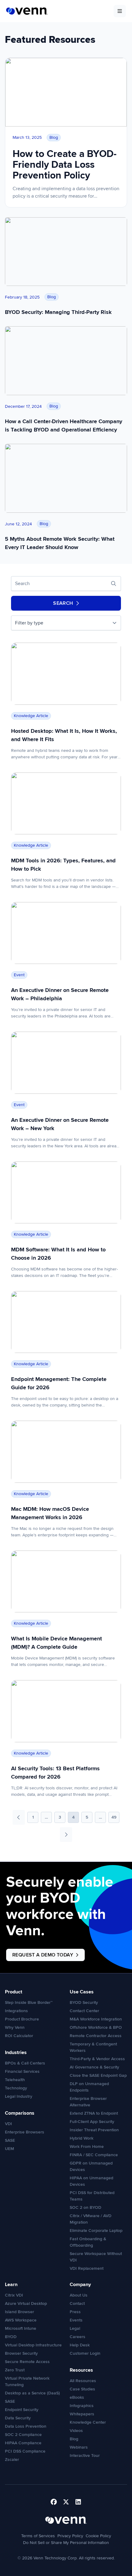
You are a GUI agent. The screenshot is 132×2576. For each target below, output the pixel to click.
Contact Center (84, 2011)
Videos (76, 2431)
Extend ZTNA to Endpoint (94, 2113)
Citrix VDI (14, 2295)
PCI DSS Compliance (25, 2451)
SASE (10, 2140)
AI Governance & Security (94, 2067)
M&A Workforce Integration (96, 2019)
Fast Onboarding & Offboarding (88, 2242)
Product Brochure (22, 2019)
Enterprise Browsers (25, 2132)
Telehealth (15, 2080)
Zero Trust (15, 2370)
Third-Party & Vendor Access (97, 2059)
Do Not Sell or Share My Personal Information (66, 2543)
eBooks (77, 2397)
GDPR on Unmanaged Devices (91, 2166)
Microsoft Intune (21, 2328)
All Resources (83, 2381)
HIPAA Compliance (23, 2443)
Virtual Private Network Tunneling (27, 2381)
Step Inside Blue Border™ (29, 2002)
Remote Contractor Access (96, 2036)
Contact (77, 2303)
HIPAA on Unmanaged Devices (91, 2181)
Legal (75, 2328)
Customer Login (85, 2353)
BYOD (11, 2337)
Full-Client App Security (92, 2122)
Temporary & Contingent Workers (93, 2047)
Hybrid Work (82, 2138)
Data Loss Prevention (26, 2426)
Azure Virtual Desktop (26, 2303)
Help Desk (80, 2345)
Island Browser (19, 2312)
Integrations (16, 2011)
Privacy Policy (70, 2536)
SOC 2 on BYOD (85, 2207)
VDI (8, 2124)
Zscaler (12, 2460)
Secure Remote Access (27, 2362)
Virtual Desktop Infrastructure (33, 2345)
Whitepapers (82, 2414)
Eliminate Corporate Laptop (96, 2231)
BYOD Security (84, 2002)
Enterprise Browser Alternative (88, 2102)
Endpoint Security (22, 2410)
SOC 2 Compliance (23, 2435)
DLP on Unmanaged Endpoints (89, 2087)
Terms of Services (38, 2536)
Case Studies (82, 2389)
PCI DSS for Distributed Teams (92, 2196)
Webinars (79, 2447)
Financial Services (22, 2071)
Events (76, 2320)
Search (63, 603)
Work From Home (87, 2147)
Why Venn (15, 2027)
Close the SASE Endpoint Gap (98, 2075)
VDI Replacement (87, 2268)
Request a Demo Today (43, 1955)
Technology (16, 2088)
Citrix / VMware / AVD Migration (91, 2219)
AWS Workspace (21, 2320)
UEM (10, 2149)
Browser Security (21, 2353)
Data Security (18, 2418)
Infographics (82, 2406)
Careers (78, 2337)
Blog (74, 2439)
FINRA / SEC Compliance (94, 2155)
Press (75, 2312)
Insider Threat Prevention (94, 2130)
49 (114, 1817)
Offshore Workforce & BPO (96, 2027)
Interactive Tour (85, 2456)
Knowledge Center (88, 2422)
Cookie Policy (98, 2536)
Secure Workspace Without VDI (96, 2257)
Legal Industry (19, 2096)
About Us (79, 2295)
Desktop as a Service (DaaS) (32, 2393)
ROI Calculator (19, 2036)
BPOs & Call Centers (25, 2063)
